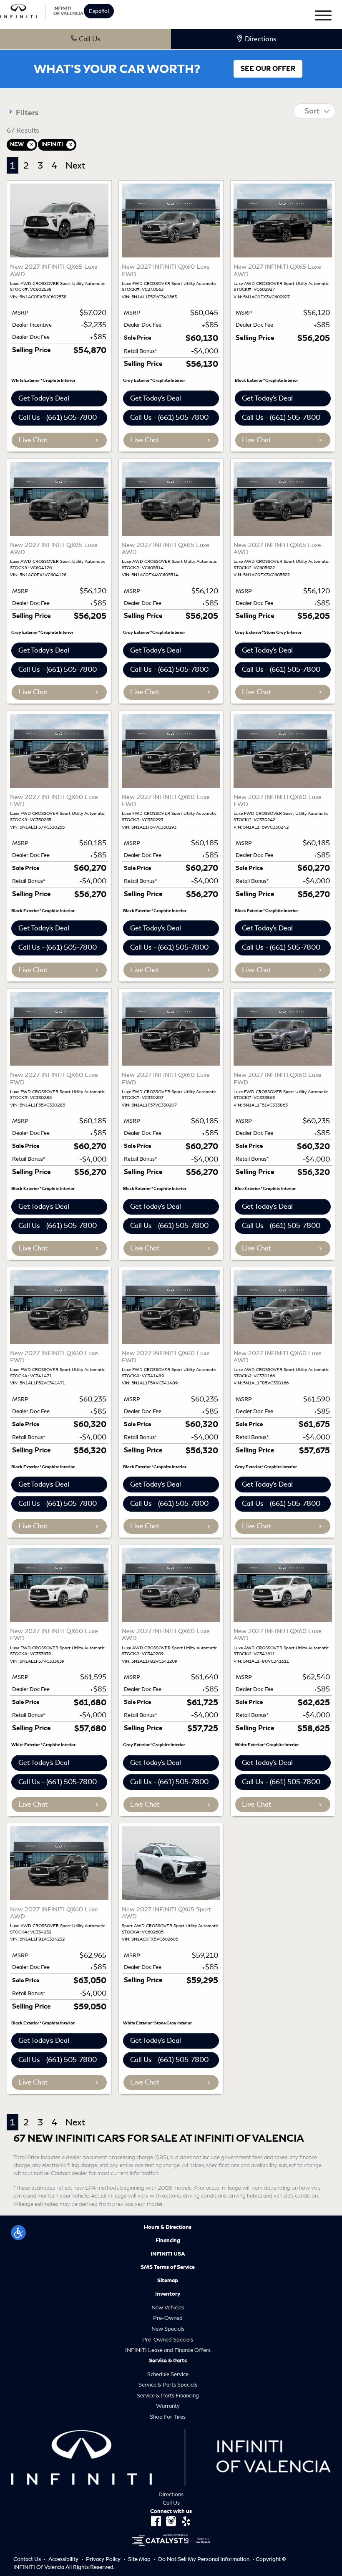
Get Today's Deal (44, 398)
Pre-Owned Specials (168, 2340)
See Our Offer (268, 69)
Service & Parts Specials (168, 2385)
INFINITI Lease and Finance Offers (168, 2350)
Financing (168, 2241)
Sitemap (168, 2281)
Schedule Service (168, 2374)
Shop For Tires (168, 2417)
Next (75, 165)
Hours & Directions (168, 2227)
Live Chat (33, 440)
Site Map (140, 2559)
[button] (18, 2233)
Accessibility (64, 2559)
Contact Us (28, 2559)
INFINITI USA (168, 2254)
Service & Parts (168, 2361)
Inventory (168, 2294)
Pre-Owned (168, 2318)
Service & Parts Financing (168, 2396)
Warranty (168, 2406)
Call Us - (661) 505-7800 (58, 417)
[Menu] (323, 17)
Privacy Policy (104, 2559)
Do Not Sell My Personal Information (204, 2559)
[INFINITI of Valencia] (42, 10)
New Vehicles (168, 2308)
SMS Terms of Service (168, 2267)
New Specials (168, 2329)
